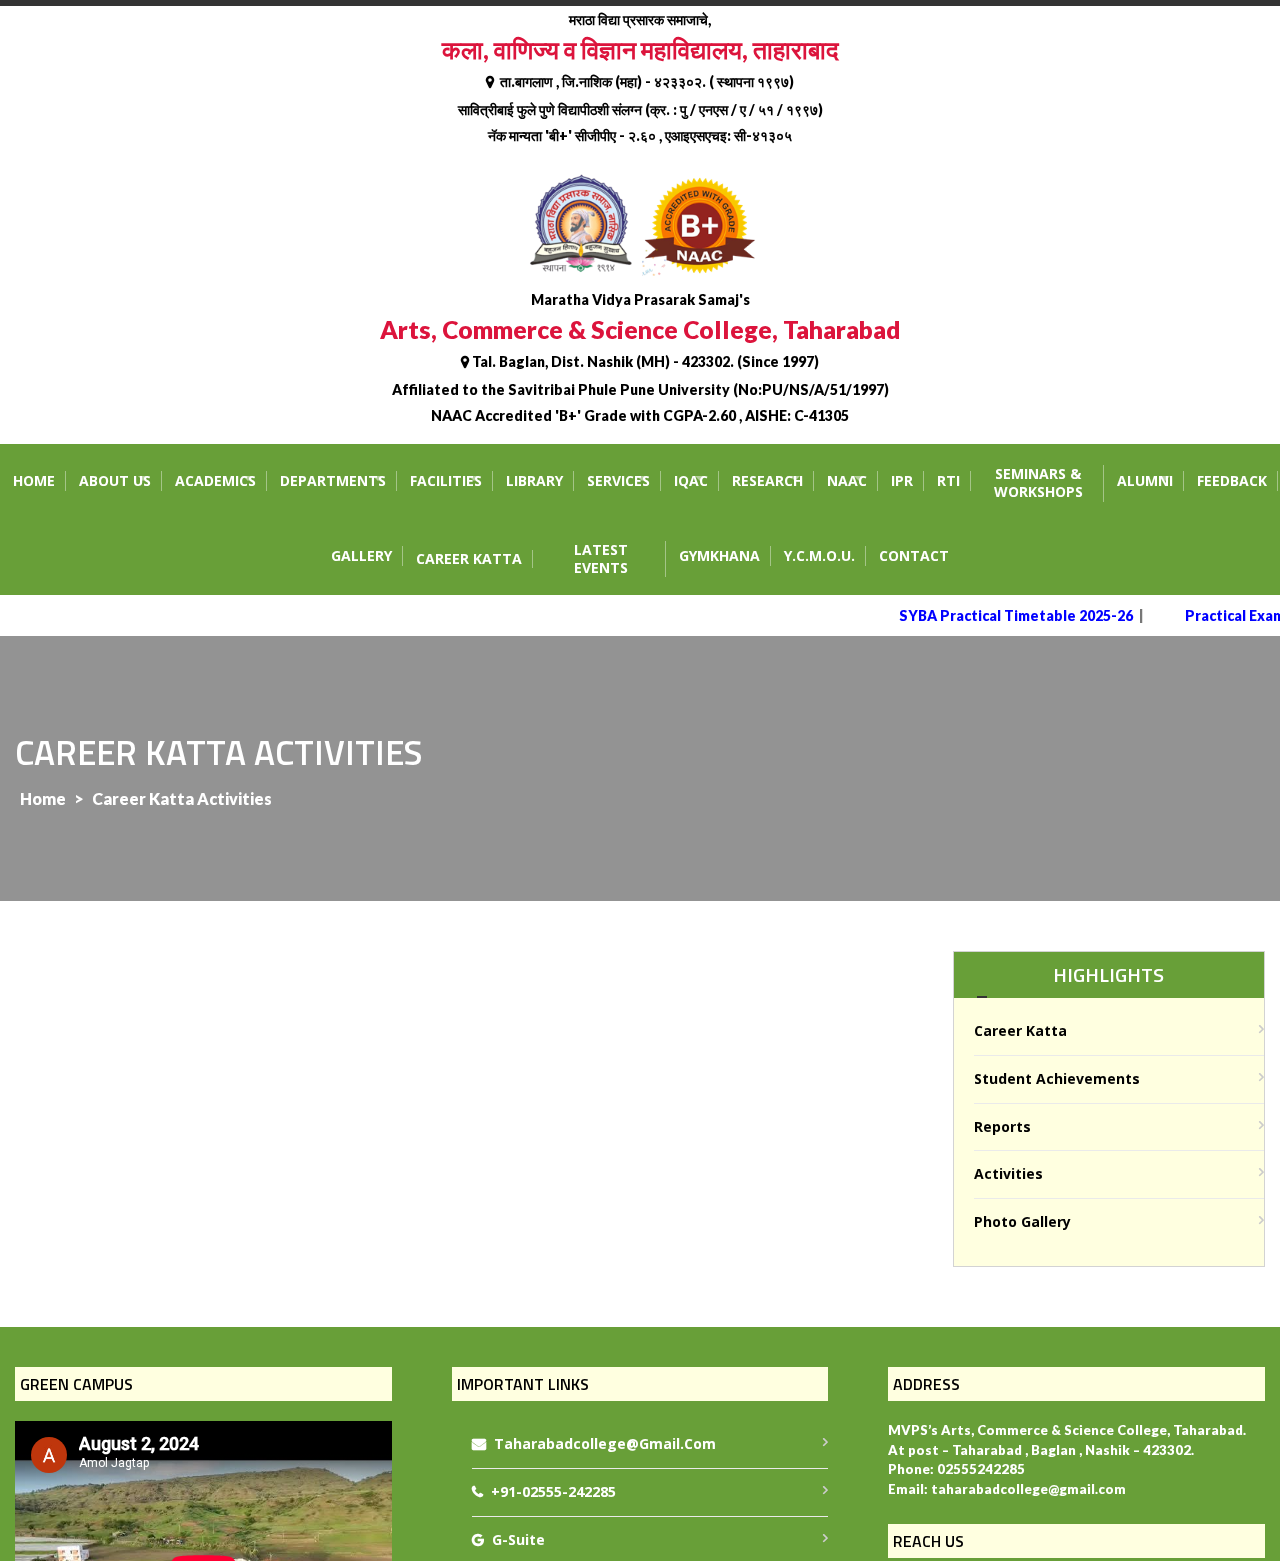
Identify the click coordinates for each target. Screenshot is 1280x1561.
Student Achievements (1057, 1078)
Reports (1002, 1126)
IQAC (691, 480)
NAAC (847, 480)
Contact (914, 555)
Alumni (1145, 480)
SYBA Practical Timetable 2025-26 (1003, 615)
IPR (902, 480)
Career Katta (469, 559)
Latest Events (601, 559)
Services (618, 480)
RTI (948, 480)
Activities (1008, 1173)
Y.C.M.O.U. (819, 555)
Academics (215, 480)
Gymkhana (719, 555)
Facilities (446, 480)
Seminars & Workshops (1038, 483)
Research (767, 480)
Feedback (1232, 480)
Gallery (361, 555)
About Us (115, 480)
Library (534, 480)
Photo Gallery (1022, 1221)
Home (34, 480)
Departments (333, 480)
